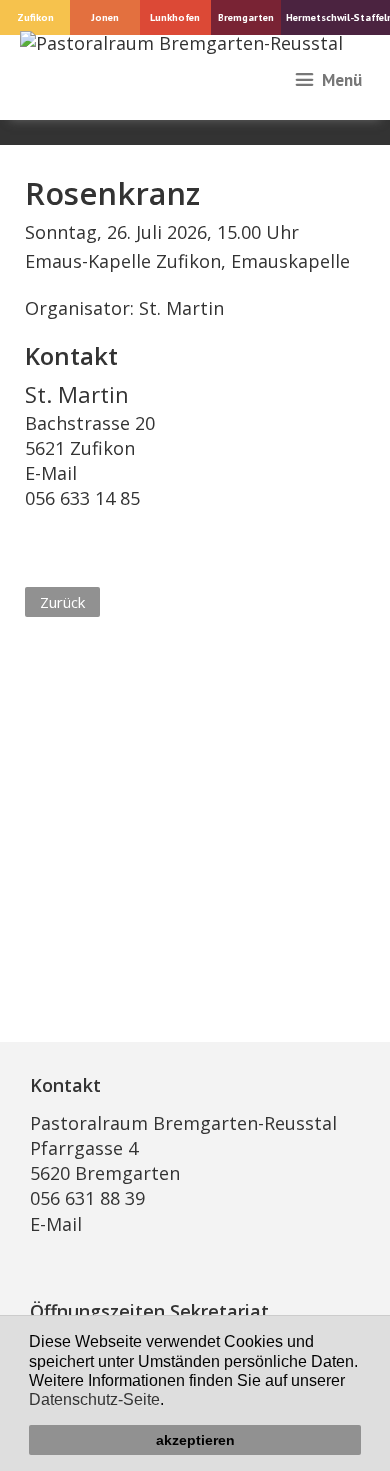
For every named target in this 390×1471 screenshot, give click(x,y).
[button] (171, 1402)
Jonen (105, 17)
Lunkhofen (175, 17)
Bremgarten (246, 17)
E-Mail (51, 473)
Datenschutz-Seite (94, 1399)
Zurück (62, 602)
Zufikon (35, 17)
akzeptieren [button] (195, 1440)
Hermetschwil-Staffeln (338, 17)
